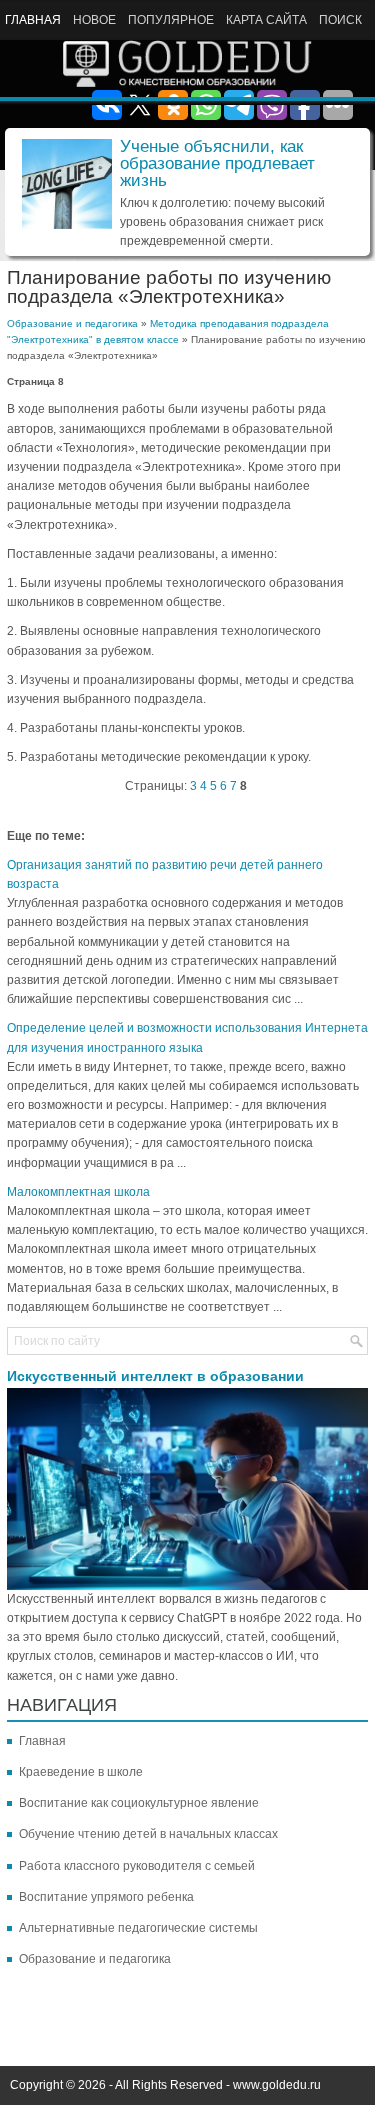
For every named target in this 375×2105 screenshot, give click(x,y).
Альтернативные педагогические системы (138, 1928)
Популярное (171, 20)
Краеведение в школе (81, 1772)
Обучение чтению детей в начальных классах (148, 1834)
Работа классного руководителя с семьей (137, 1866)
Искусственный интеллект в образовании (155, 1376)
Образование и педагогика (72, 323)
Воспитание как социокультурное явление (139, 1803)
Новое (94, 20)
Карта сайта (266, 20)
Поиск (340, 20)
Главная (33, 20)
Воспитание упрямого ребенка (106, 1897)
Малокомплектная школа (78, 1192)
